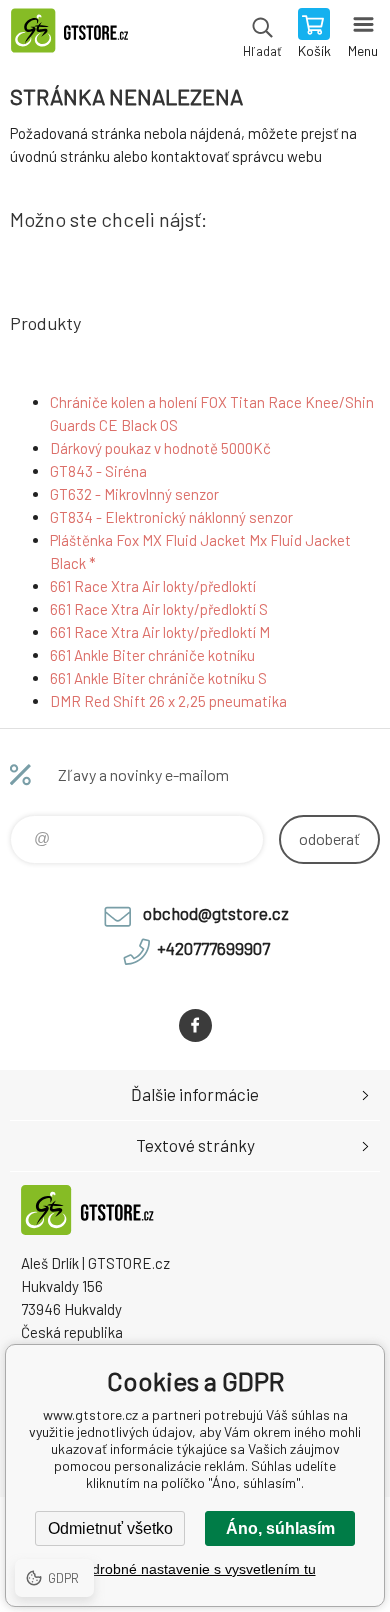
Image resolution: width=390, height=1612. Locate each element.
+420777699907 (213, 948)
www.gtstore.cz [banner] (78, 35)
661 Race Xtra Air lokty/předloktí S (159, 609)
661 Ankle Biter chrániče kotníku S (158, 678)
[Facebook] (195, 1025)
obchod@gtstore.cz (216, 913)
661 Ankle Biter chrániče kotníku (152, 655)
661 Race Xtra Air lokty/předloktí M (160, 632)
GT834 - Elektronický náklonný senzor (171, 517)
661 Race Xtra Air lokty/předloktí (153, 586)
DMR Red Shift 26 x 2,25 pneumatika (168, 701)
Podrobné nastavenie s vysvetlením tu (195, 1569)
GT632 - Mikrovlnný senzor (134, 494)
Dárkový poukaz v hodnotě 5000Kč (160, 448)
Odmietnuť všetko (110, 1528)
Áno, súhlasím (280, 1528)
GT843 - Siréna (98, 471)
